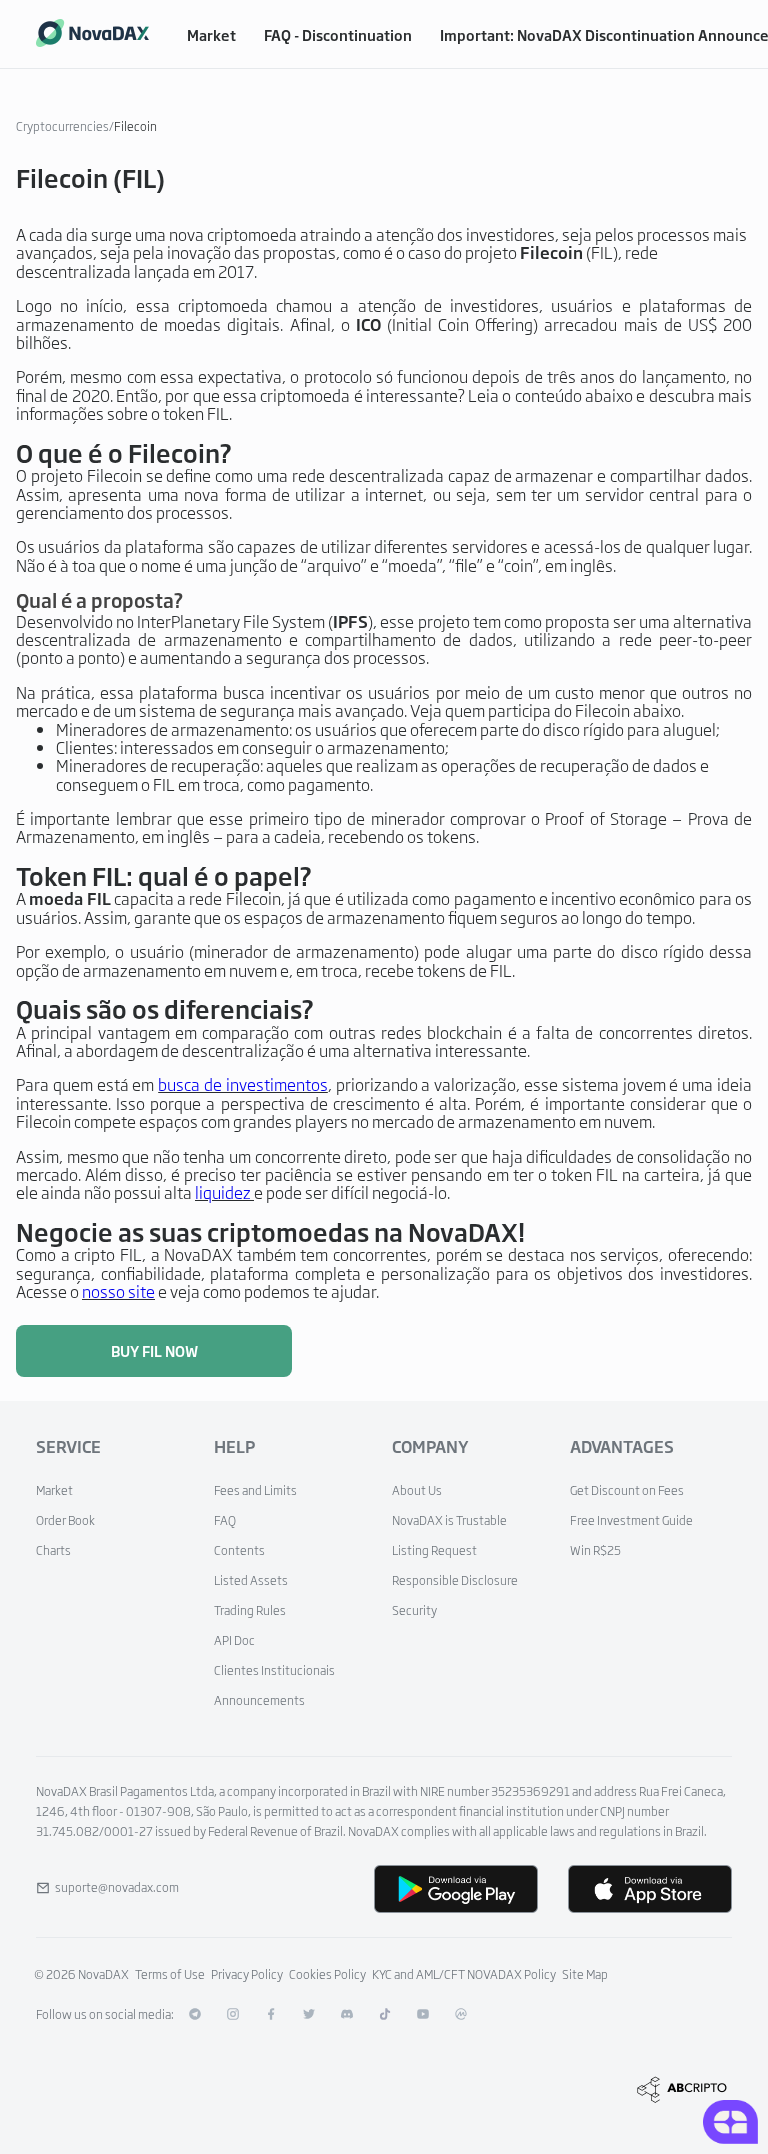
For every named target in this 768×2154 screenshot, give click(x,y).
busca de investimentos (243, 1084)
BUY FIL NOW (154, 1350)
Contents (239, 1550)
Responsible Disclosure (455, 1580)
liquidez (223, 1192)
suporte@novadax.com (117, 1887)
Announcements (259, 1700)
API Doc (234, 1640)
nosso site (118, 1291)
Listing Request (434, 1550)
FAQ (225, 1520)
